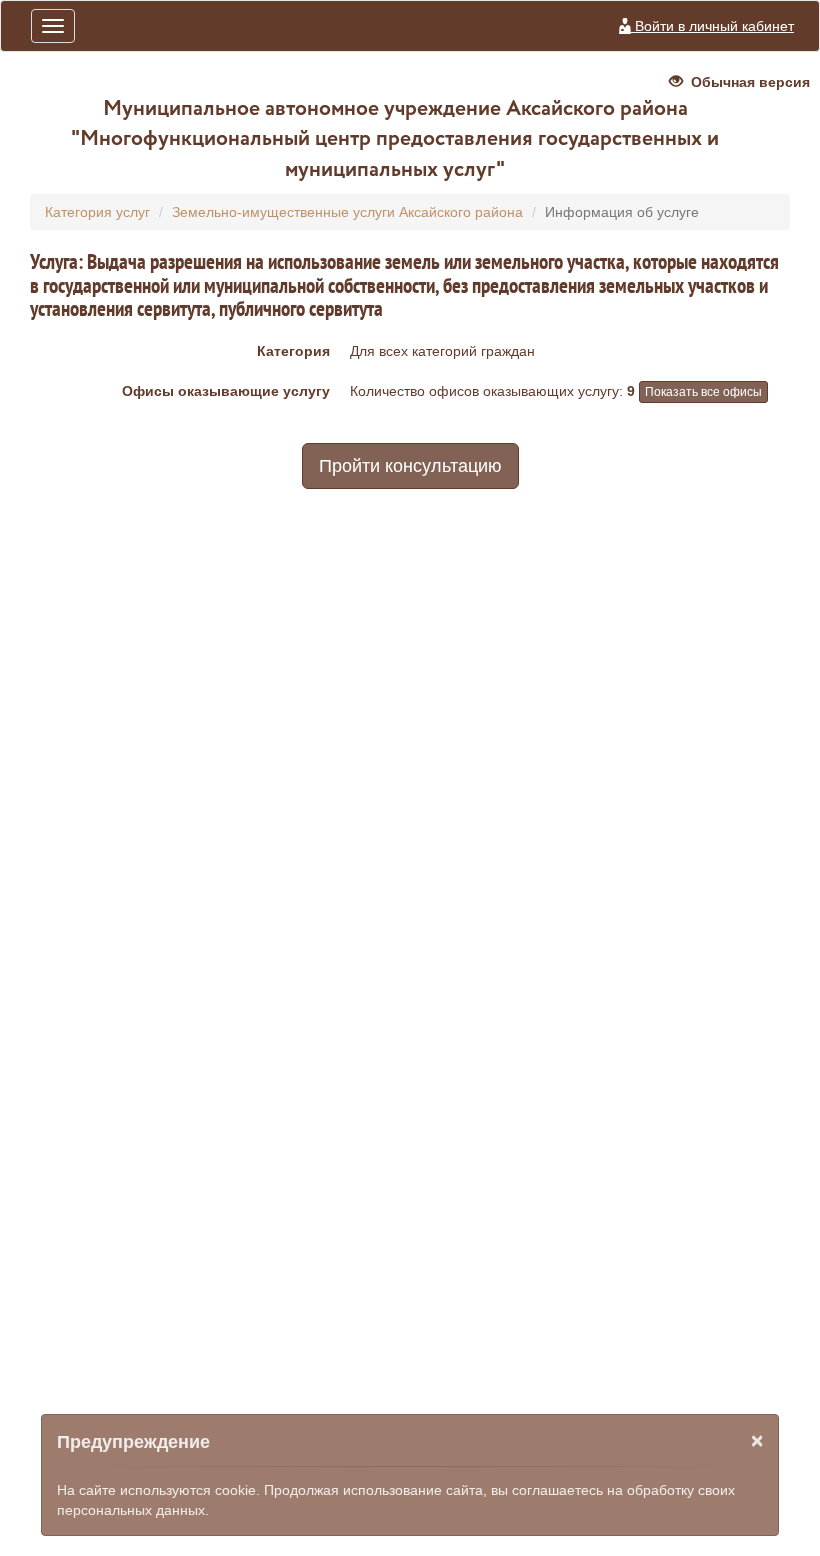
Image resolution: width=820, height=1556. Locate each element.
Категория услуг (97, 212)
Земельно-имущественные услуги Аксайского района (347, 212)
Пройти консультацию (410, 466)
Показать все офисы (703, 392)
